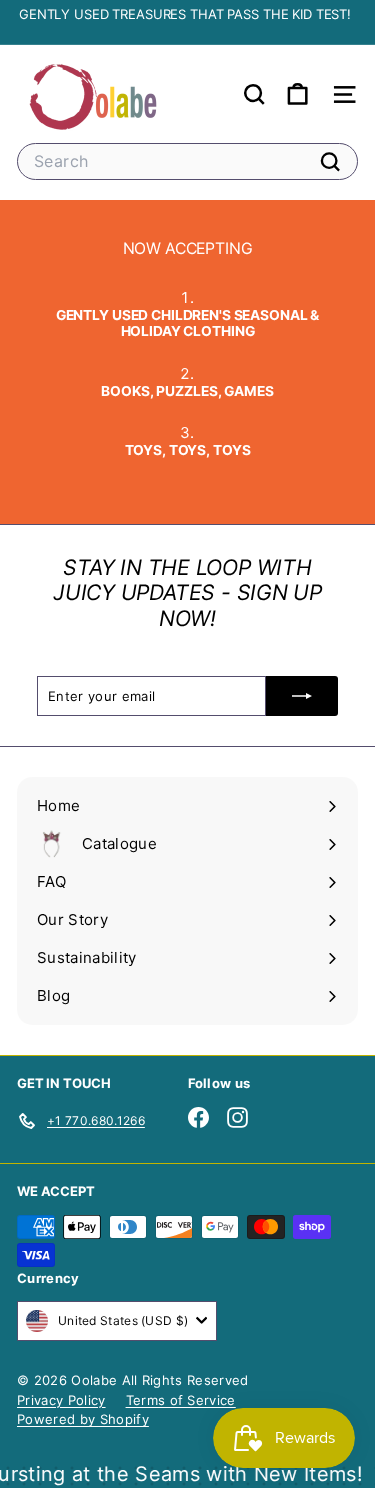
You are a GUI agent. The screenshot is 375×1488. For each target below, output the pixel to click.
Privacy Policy (61, 1400)
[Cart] (297, 94)
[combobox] (187, 161)
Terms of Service (181, 1400)
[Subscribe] (302, 696)
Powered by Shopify (83, 1419)
